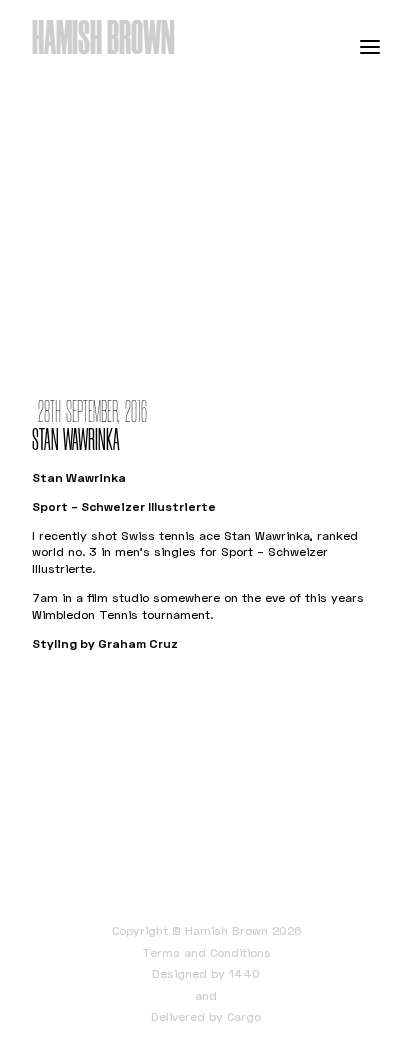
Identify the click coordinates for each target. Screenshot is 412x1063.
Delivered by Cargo (206, 1016)
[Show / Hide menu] (370, 46)
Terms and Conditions (206, 952)
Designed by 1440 (206, 973)
